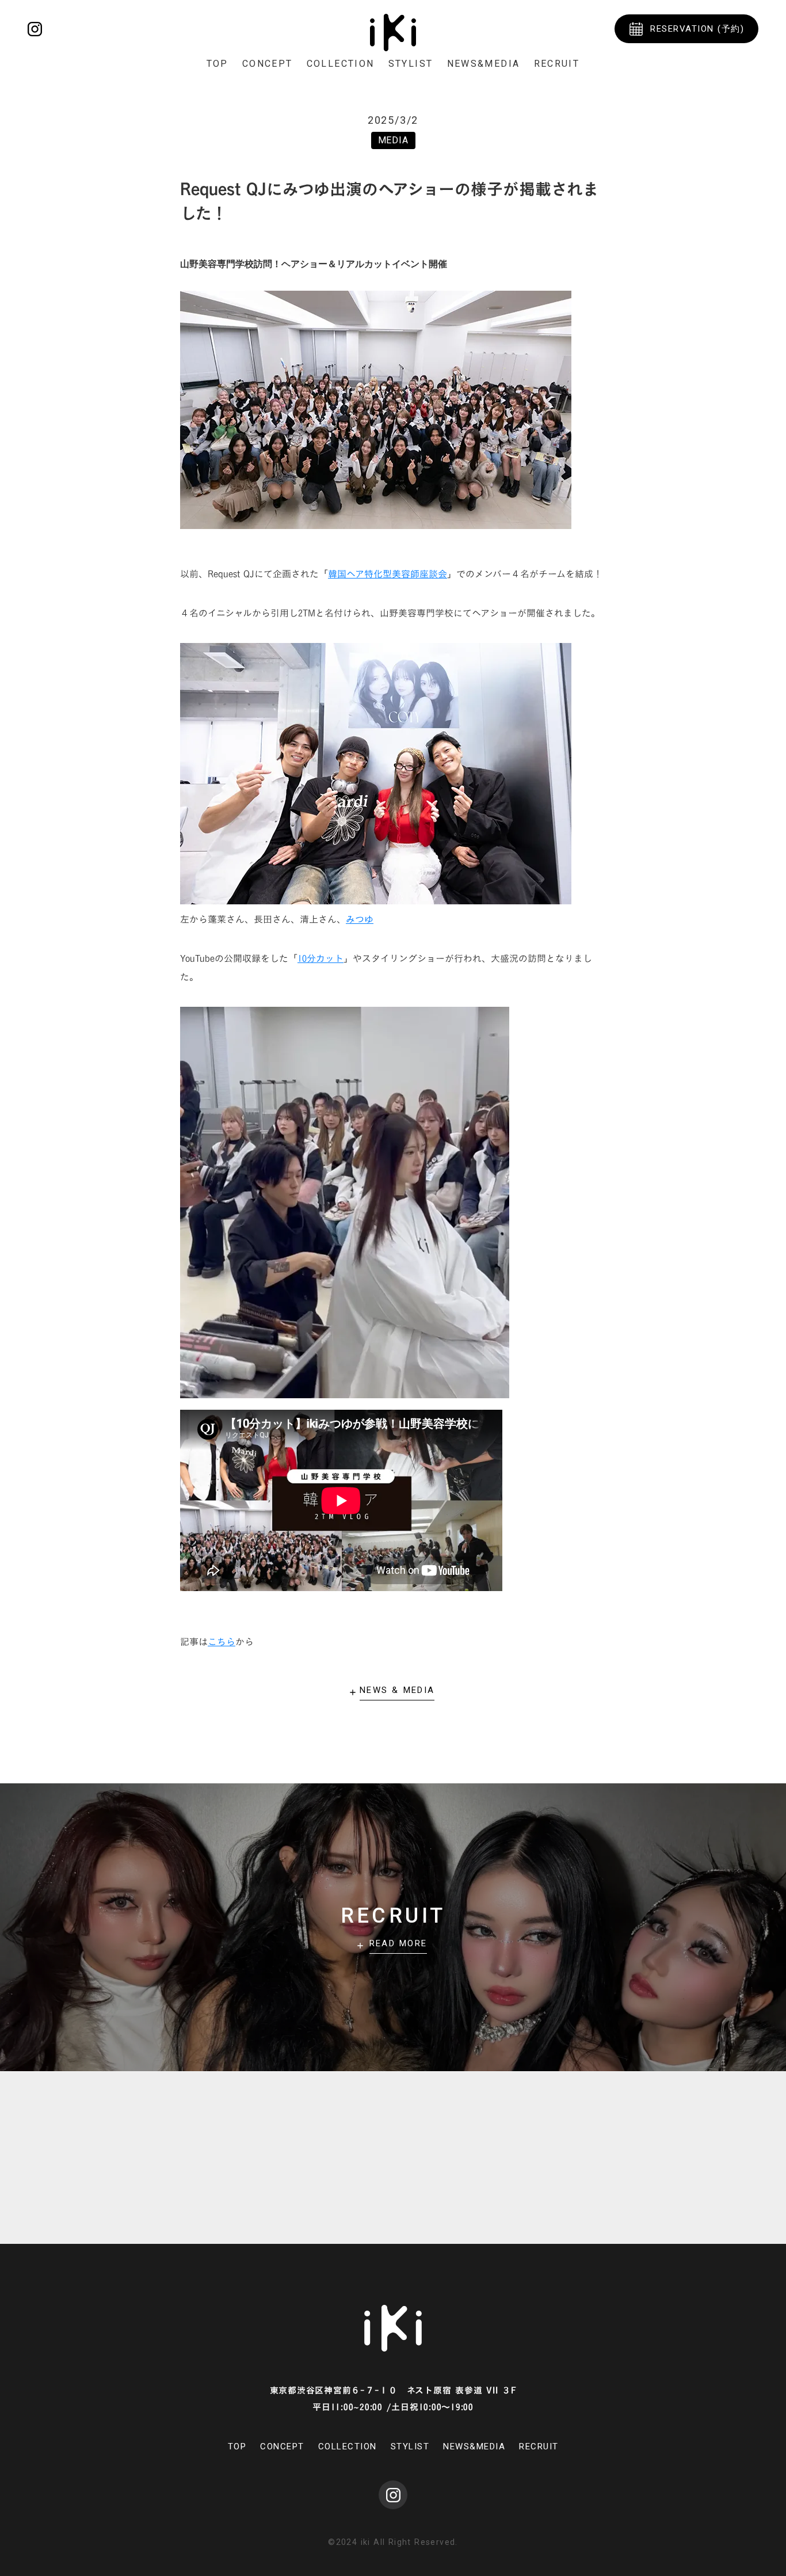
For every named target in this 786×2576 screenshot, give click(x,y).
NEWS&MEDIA (484, 64)
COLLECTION (341, 64)
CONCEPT (268, 64)
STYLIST (411, 64)
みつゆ (360, 919)
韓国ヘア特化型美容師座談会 (388, 574)
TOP (218, 64)
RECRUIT (557, 64)
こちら (222, 1642)
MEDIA (393, 140)
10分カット (320, 958)
